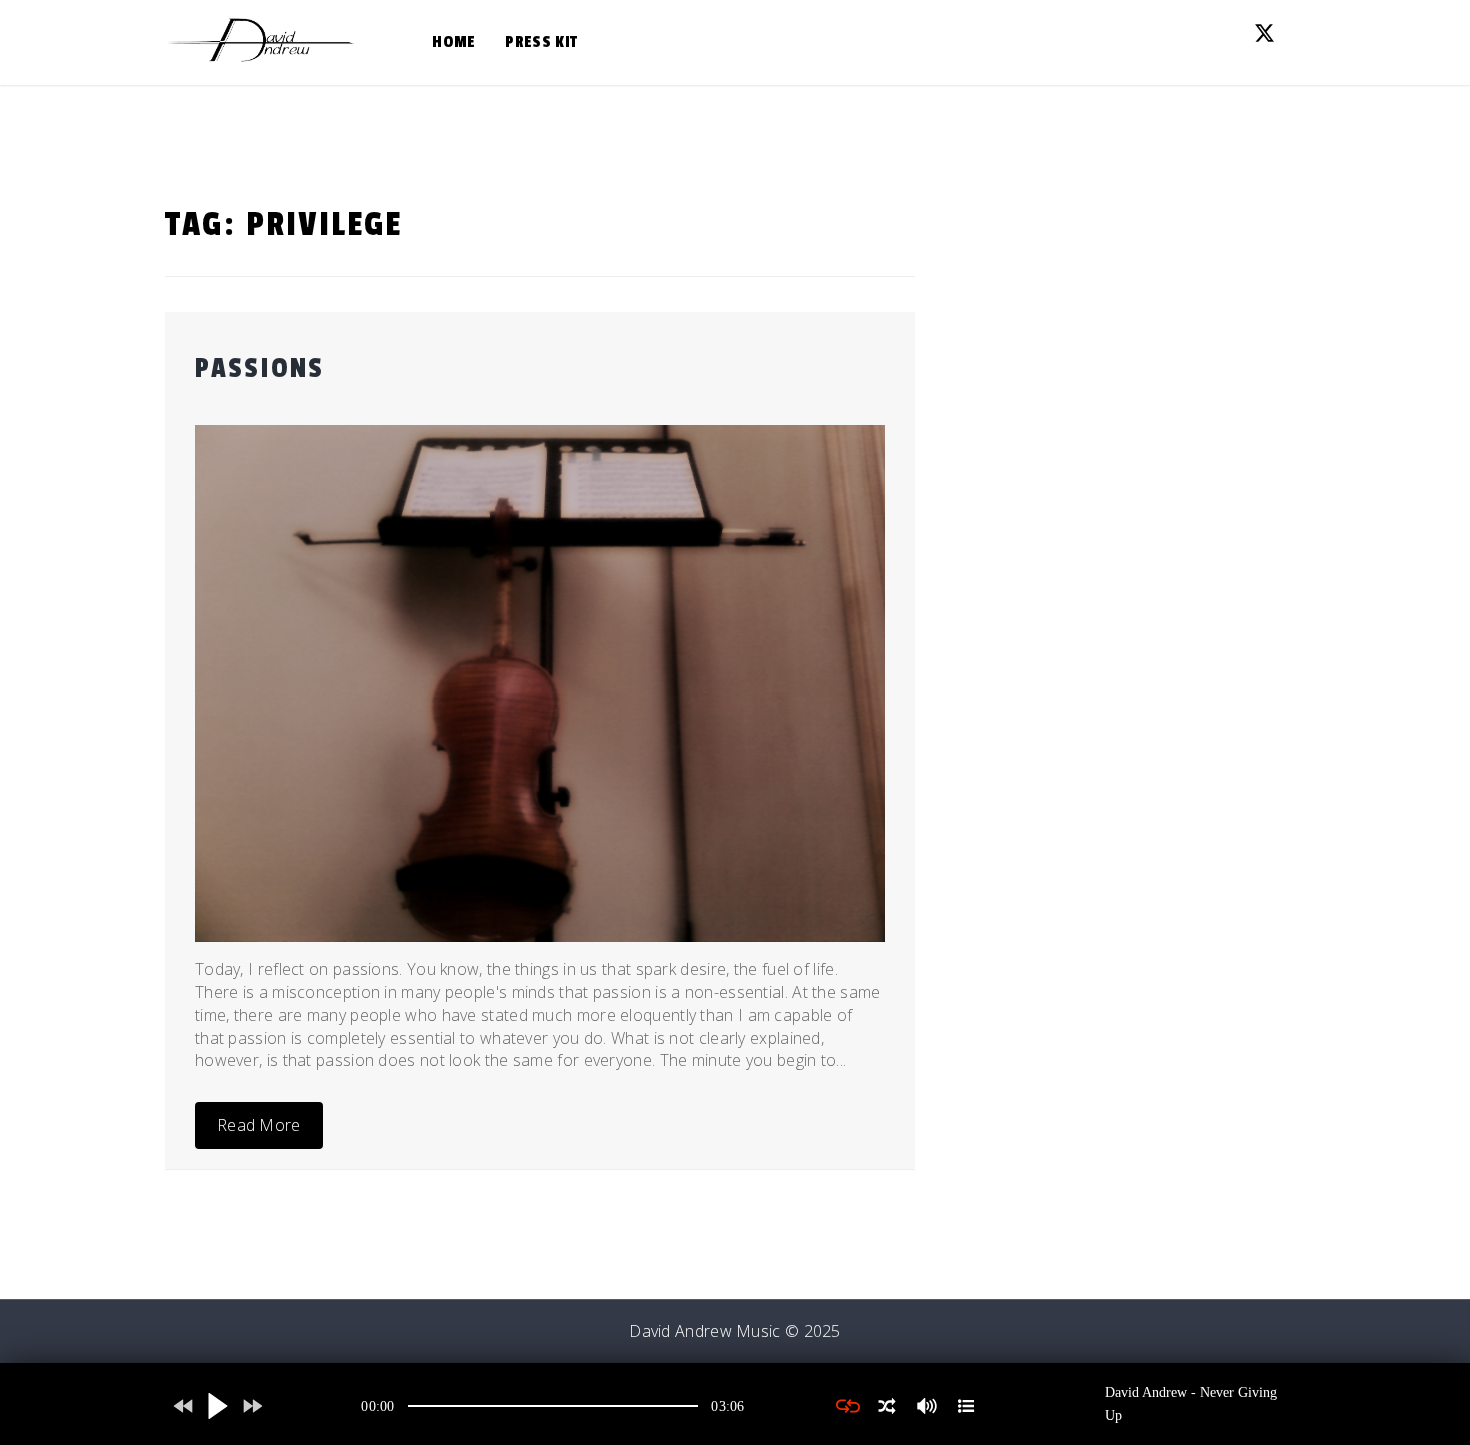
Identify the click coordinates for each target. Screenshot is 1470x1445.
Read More (259, 1125)
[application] (553, 1406)
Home (453, 42)
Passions (259, 368)
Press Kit (541, 42)
